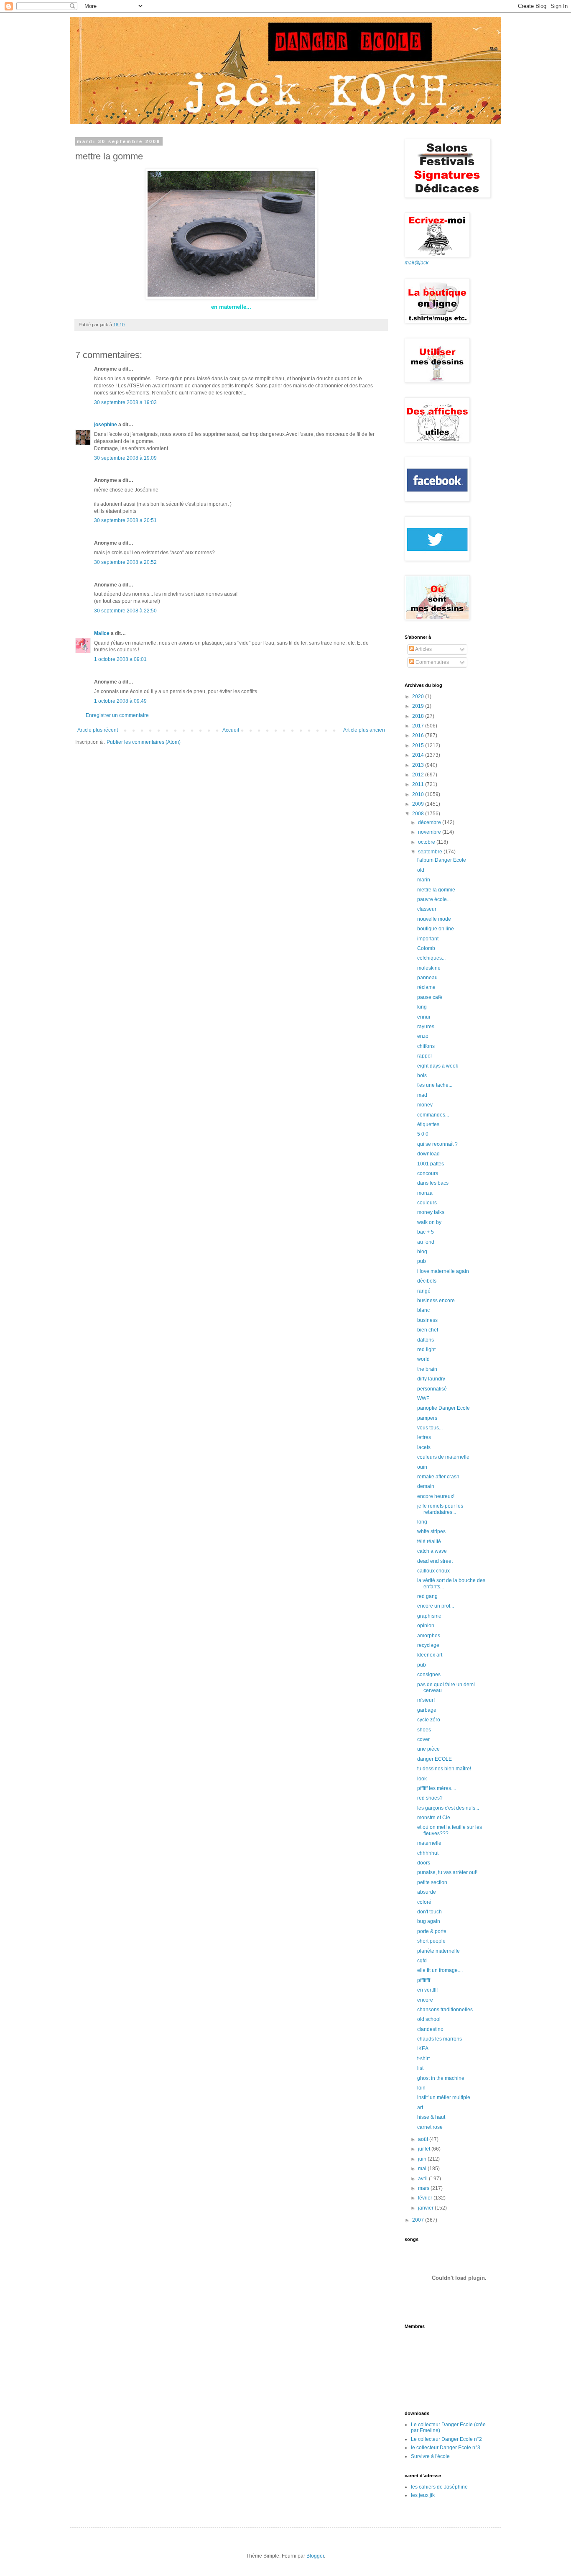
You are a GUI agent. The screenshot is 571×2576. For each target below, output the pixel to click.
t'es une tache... (435, 1085)
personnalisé (432, 1389)
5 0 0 (423, 1134)
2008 (419, 814)
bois (422, 1075)
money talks (431, 1212)
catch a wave (432, 1551)
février (426, 2198)
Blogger (315, 2556)
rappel (424, 1056)
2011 (419, 784)
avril (423, 2179)
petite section (432, 1882)
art (420, 2107)
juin (423, 2159)
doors (424, 1863)
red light (426, 1349)
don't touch (430, 1912)
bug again (429, 1921)
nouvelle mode (434, 919)
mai (423, 2169)
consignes (429, 1675)
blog (422, 1252)
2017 (419, 726)
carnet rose (430, 2127)
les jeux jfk (423, 2495)
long (422, 1522)
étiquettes (428, 1124)
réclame (426, 987)
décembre (430, 822)
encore (425, 2000)
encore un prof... (436, 1606)
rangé (424, 1291)
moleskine (429, 968)
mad (422, 1095)
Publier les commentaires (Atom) (144, 742)
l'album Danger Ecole (442, 860)
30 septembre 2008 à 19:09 (125, 458)
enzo (423, 1036)
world (423, 1359)
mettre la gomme (436, 890)
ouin (422, 1467)
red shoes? (430, 1798)
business (427, 1320)
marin (424, 880)
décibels (427, 1281)
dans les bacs (433, 1183)
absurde (427, 1892)
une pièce (428, 1749)
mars (424, 2188)
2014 (419, 755)
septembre (431, 852)
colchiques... (431, 958)
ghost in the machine (441, 2078)
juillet (425, 2149)
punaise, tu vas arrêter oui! (447, 1872)
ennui (424, 1017)
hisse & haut (431, 2117)
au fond (426, 1242)
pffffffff (424, 1980)
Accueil (231, 730)
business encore (436, 1301)
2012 (419, 775)
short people (431, 1941)
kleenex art (430, 1655)
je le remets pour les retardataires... (440, 1509)
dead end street (435, 1561)
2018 (419, 716)
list (420, 2068)
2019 (419, 706)
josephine (106, 425)
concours (428, 1173)
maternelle (429, 1843)
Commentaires (432, 662)
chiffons (426, 1046)
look (422, 1779)
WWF (423, 1398)
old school (429, 2019)
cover (423, 1739)
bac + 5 (426, 1232)
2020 (419, 696)
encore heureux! (436, 1496)
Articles (423, 649)
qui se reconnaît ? (437, 1144)
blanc (423, 1310)
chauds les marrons (440, 2039)
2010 (419, 794)
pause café (430, 997)
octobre (427, 842)
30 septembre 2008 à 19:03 (125, 402)
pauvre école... (434, 899)
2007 (419, 2220)
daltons (426, 1340)
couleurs (427, 1203)
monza (425, 1193)
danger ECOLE (435, 1759)
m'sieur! (426, 1700)
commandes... (433, 1115)
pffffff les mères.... (437, 1788)
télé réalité (429, 1542)
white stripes (431, 1531)
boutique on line (436, 929)
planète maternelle (438, 1951)
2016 (419, 735)
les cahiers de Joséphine (439, 2487)
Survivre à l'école (430, 2456)
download (428, 1154)
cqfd (422, 1961)
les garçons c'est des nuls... (448, 1808)
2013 (419, 765)
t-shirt (423, 2059)
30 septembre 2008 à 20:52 (125, 562)
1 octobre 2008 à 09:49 (120, 701)
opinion (426, 1626)
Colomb (426, 948)
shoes (424, 1730)
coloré (424, 1902)
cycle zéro (429, 1720)
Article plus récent (98, 730)
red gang (427, 1596)
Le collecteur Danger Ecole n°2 (446, 2439)
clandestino (430, 2029)
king (422, 1007)
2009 (419, 804)
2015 (419, 745)
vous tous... (430, 1428)
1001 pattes (431, 1164)
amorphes (429, 1636)
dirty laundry (431, 1379)
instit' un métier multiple (444, 2097)
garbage (427, 1710)
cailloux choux (433, 1571)
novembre (430, 832)
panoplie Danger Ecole (444, 1408)
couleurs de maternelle (443, 1457)
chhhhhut (428, 1853)
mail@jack (417, 263)
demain (426, 1486)
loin (421, 2088)
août (424, 2139)
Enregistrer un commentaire (117, 715)
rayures (426, 1027)
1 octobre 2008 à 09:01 (120, 659)
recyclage (428, 1645)
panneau (427, 978)
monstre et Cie (434, 1818)
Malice (102, 633)
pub (422, 1261)
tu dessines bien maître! (444, 1769)
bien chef (428, 1330)
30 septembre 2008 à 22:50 (125, 611)
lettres (424, 1437)
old (421, 870)
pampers (427, 1418)
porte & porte (432, 1931)
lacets (424, 1447)
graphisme (429, 1616)
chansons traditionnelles (445, 2010)
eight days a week (438, 1066)
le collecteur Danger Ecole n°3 (446, 2448)
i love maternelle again (443, 1271)
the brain (427, 1369)
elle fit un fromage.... (440, 1970)
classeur (427, 909)
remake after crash (438, 1477)
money (425, 1105)
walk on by (429, 1222)
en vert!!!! (427, 1990)
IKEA (423, 2049)
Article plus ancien (364, 730)
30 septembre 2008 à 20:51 (125, 520)
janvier (426, 2208)
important (428, 939)
